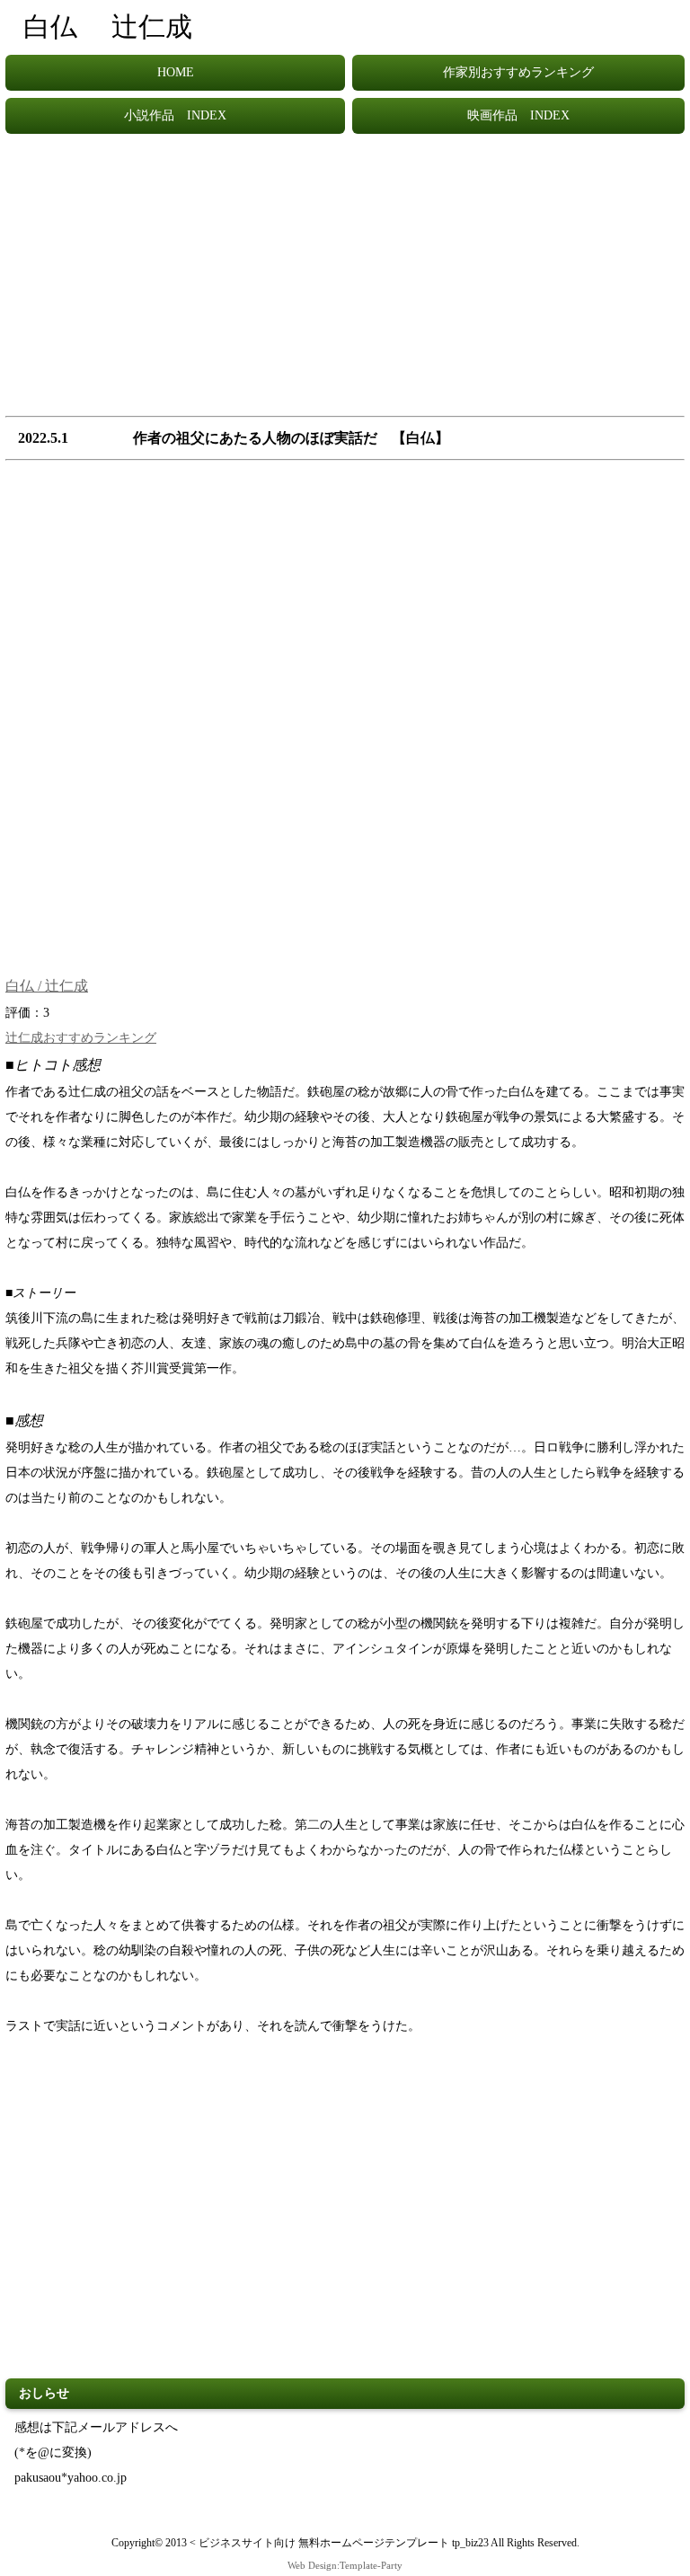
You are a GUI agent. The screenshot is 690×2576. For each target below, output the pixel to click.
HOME (176, 72)
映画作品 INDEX (518, 115)
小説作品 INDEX (175, 115)
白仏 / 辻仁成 (47, 986)
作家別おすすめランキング (518, 72)
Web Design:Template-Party (345, 2565)
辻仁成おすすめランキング (81, 1038)
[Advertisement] (345, 284)
